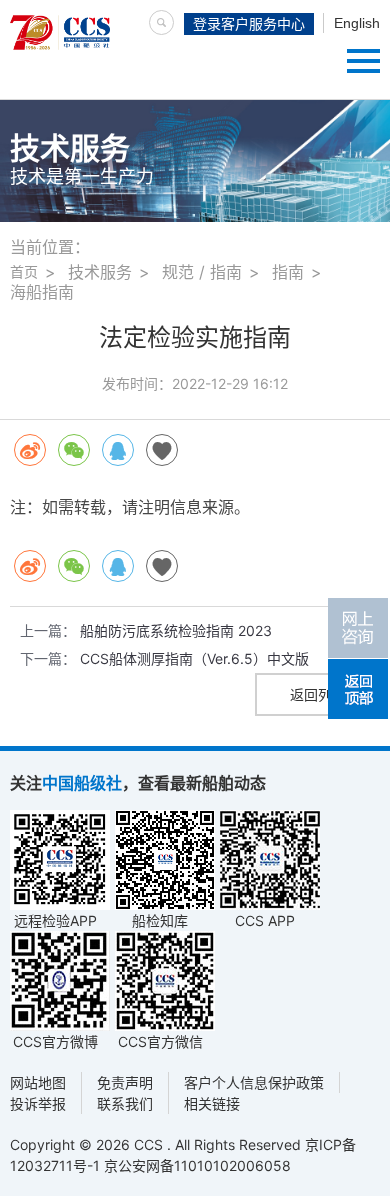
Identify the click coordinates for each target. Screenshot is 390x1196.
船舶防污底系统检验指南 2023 (176, 630)
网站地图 (38, 1082)
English (357, 23)
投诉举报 (38, 1103)
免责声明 (125, 1082)
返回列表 (318, 694)
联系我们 (125, 1103)
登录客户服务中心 (249, 24)
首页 (24, 271)
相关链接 (212, 1103)
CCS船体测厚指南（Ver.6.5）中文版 (194, 658)
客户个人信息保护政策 (254, 1082)
